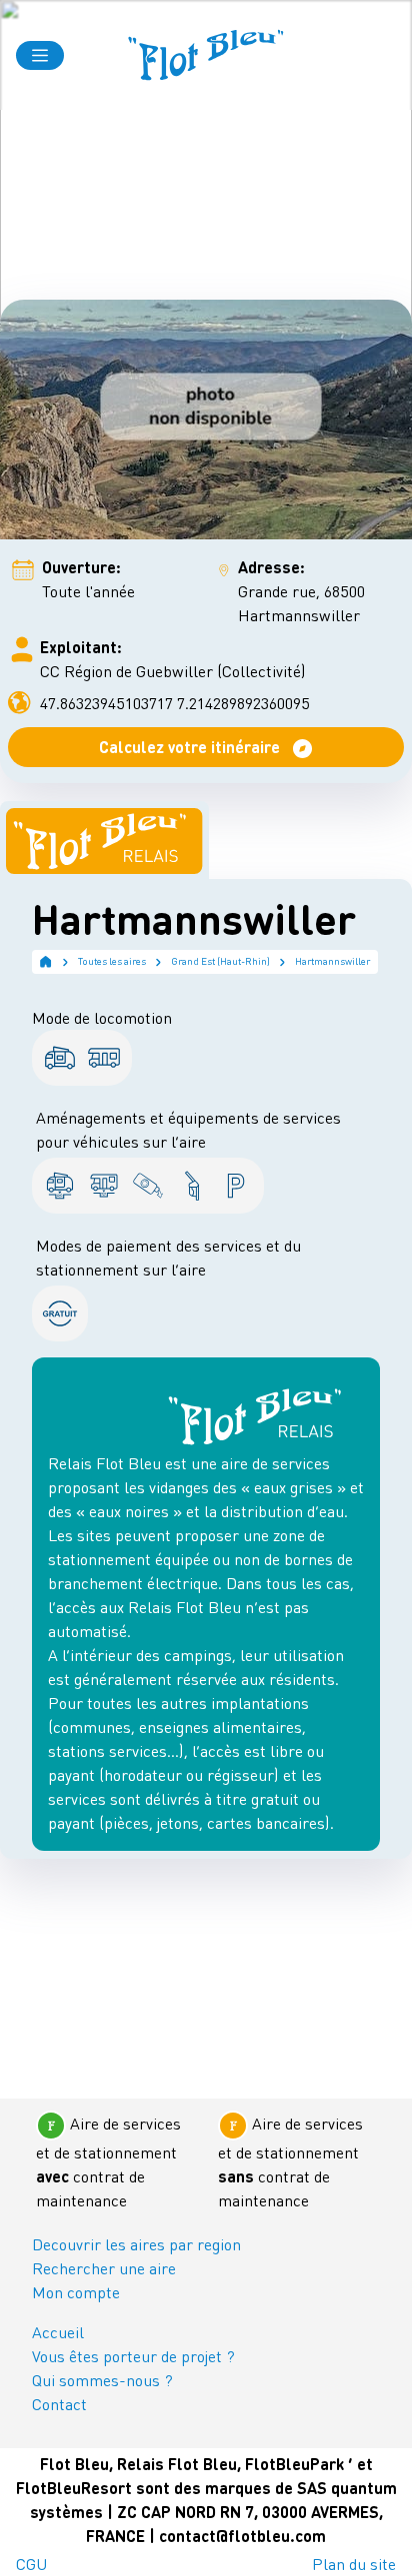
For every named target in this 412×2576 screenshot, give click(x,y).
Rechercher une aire (104, 2268)
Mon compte (76, 2292)
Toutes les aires (112, 961)
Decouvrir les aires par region (136, 2244)
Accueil (58, 2332)
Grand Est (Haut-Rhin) (220, 961)
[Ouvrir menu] (40, 55)
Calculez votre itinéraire (191, 747)
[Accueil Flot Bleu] (206, 55)
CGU (31, 2564)
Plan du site (354, 2564)
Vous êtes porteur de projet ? (133, 2356)
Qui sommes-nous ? (102, 2380)
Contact (59, 2404)
